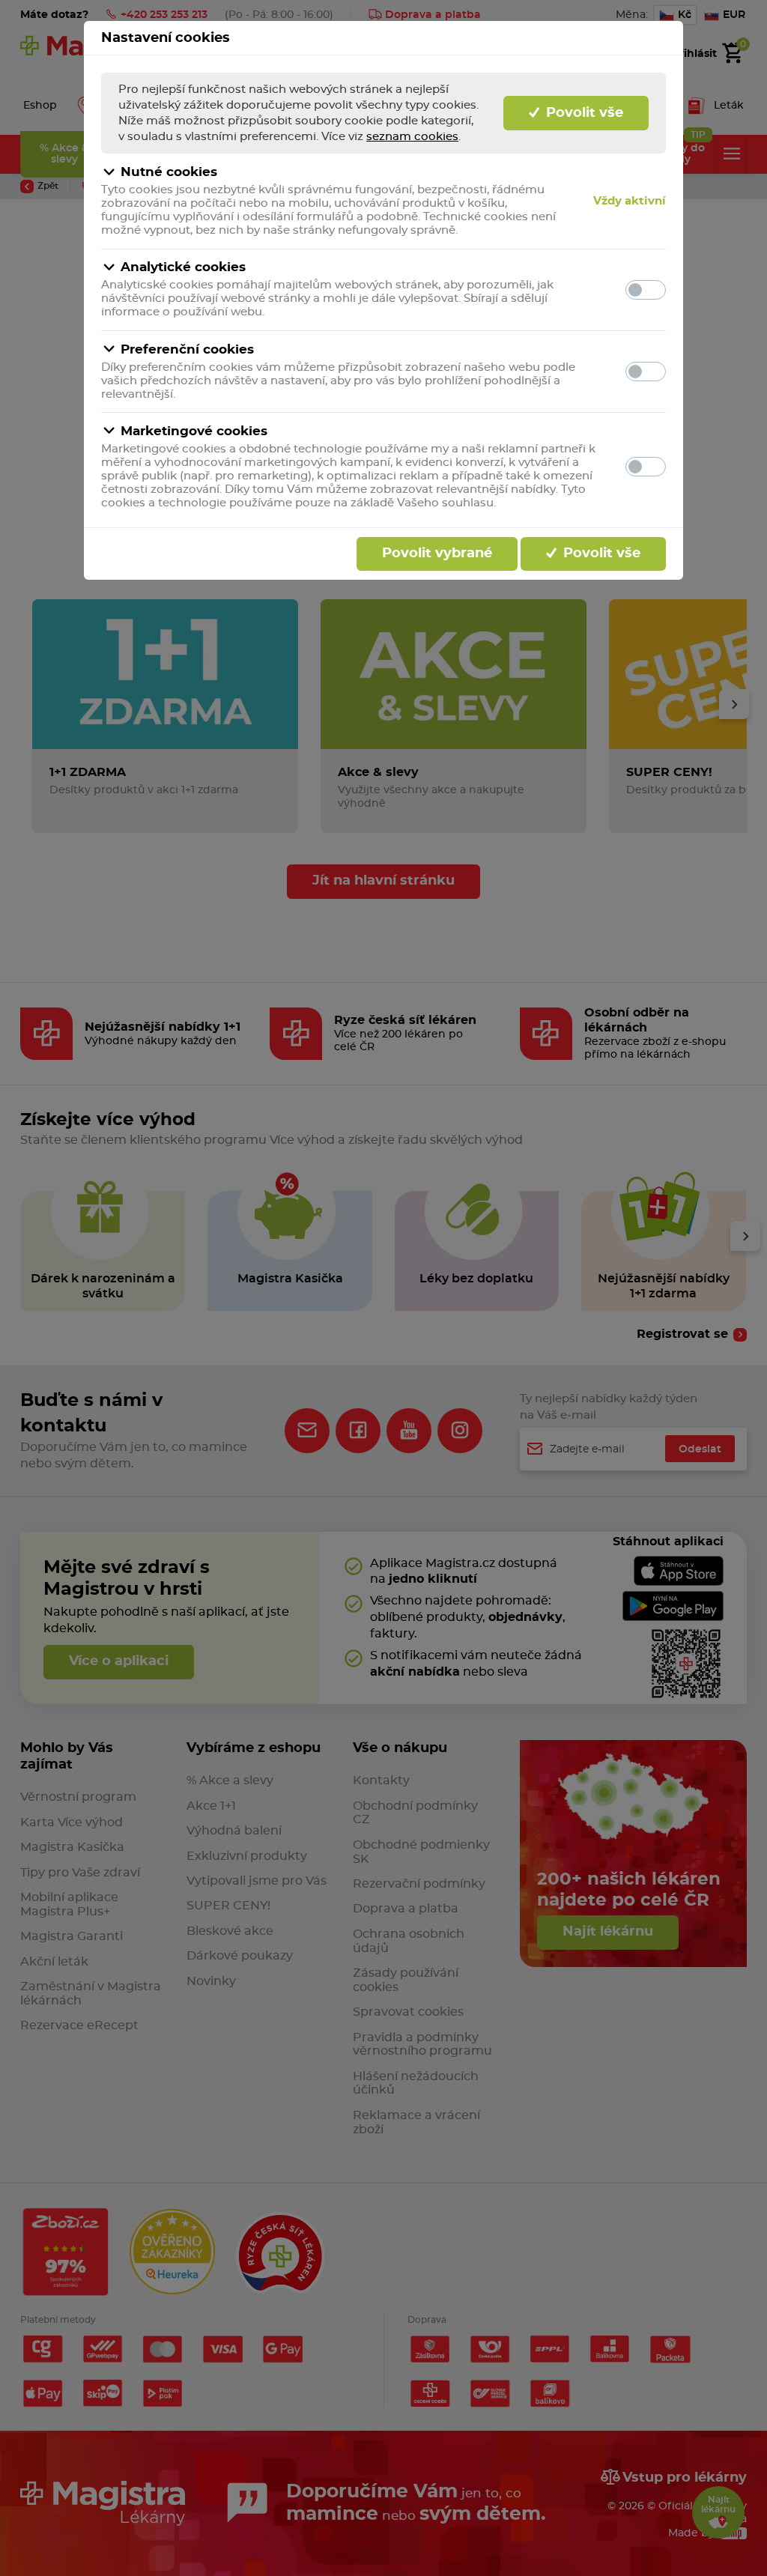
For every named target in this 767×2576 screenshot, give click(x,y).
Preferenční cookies (187, 349)
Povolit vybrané (437, 554)
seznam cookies (412, 137)
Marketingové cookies (194, 431)
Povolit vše (583, 113)
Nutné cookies (169, 172)
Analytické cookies (183, 267)
